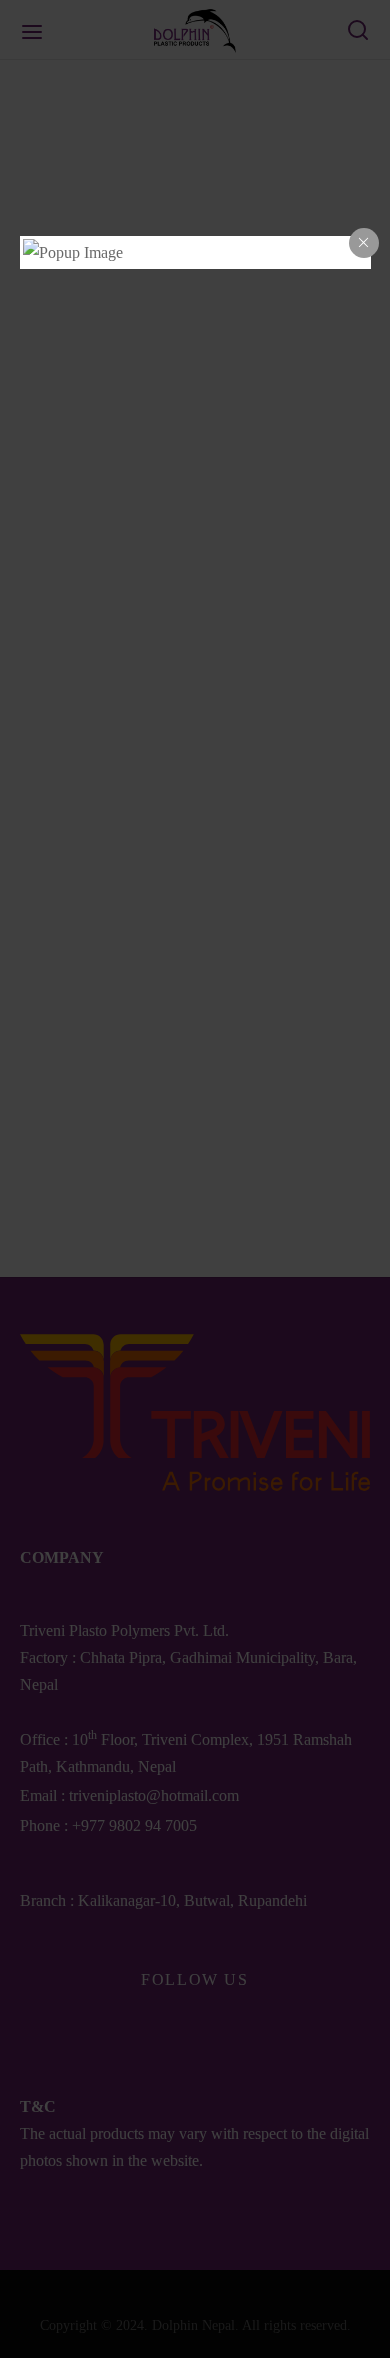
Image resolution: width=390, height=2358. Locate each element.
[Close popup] (364, 243)
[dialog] (195, 252)
